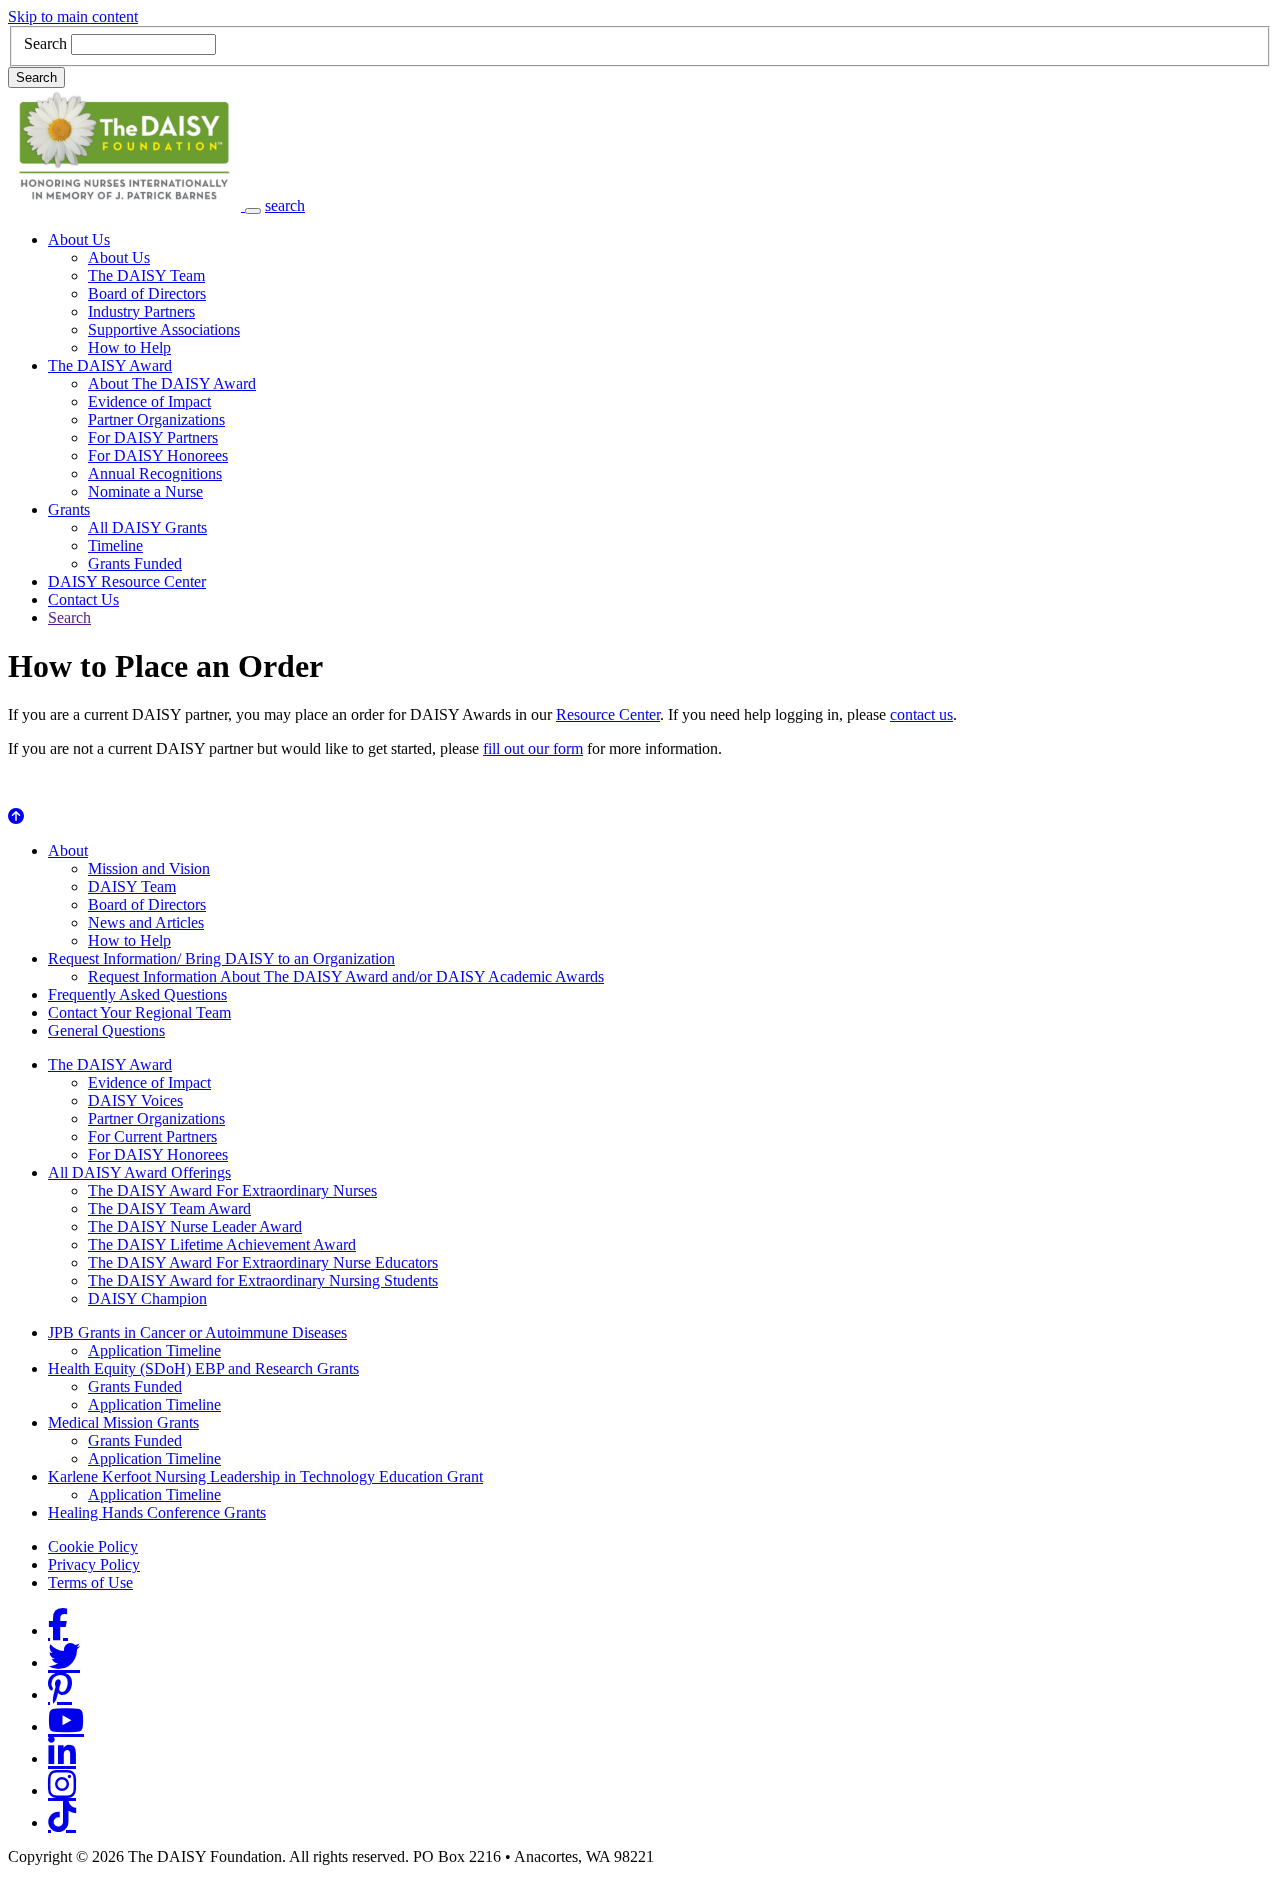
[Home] (126, 205)
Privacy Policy (94, 1564)
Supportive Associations (164, 329)
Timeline (115, 545)
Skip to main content (73, 16)
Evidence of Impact (149, 401)
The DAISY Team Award (169, 1208)
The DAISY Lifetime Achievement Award (222, 1244)
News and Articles (146, 922)
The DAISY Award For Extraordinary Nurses (232, 1190)
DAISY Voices (135, 1100)
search (285, 205)
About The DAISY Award (172, 383)
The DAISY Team (146, 275)
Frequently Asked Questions (137, 994)
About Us (79, 239)
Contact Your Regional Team (139, 1012)
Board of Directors (147, 293)
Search (45, 43)
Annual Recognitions (155, 473)
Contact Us (83, 599)
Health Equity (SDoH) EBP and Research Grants (203, 1368)
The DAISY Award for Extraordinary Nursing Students (263, 1280)
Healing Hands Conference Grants (157, 1512)
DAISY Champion (147, 1298)
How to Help (129, 347)
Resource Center (608, 714)
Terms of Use (90, 1582)
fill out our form (533, 748)
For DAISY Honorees (158, 455)
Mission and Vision (149, 868)
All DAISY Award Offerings (139, 1172)
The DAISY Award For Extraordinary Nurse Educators (263, 1262)
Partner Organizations (156, 419)
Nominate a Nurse (145, 491)
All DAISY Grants (147, 527)
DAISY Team (132, 886)
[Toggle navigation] (253, 211)
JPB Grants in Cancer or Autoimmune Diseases (197, 1332)
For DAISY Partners (153, 437)
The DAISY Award (110, 365)
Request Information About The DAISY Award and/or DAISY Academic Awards (346, 976)
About (68, 850)
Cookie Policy (93, 1546)
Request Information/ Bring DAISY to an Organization (221, 958)
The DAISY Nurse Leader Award (195, 1226)
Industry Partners (141, 311)
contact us (921, 714)
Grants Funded (135, 563)
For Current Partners (152, 1136)
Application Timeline (154, 1350)
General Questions (106, 1030)
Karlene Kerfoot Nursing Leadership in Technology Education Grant (265, 1476)
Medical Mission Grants (123, 1422)
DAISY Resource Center (127, 581)
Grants (69, 509)
